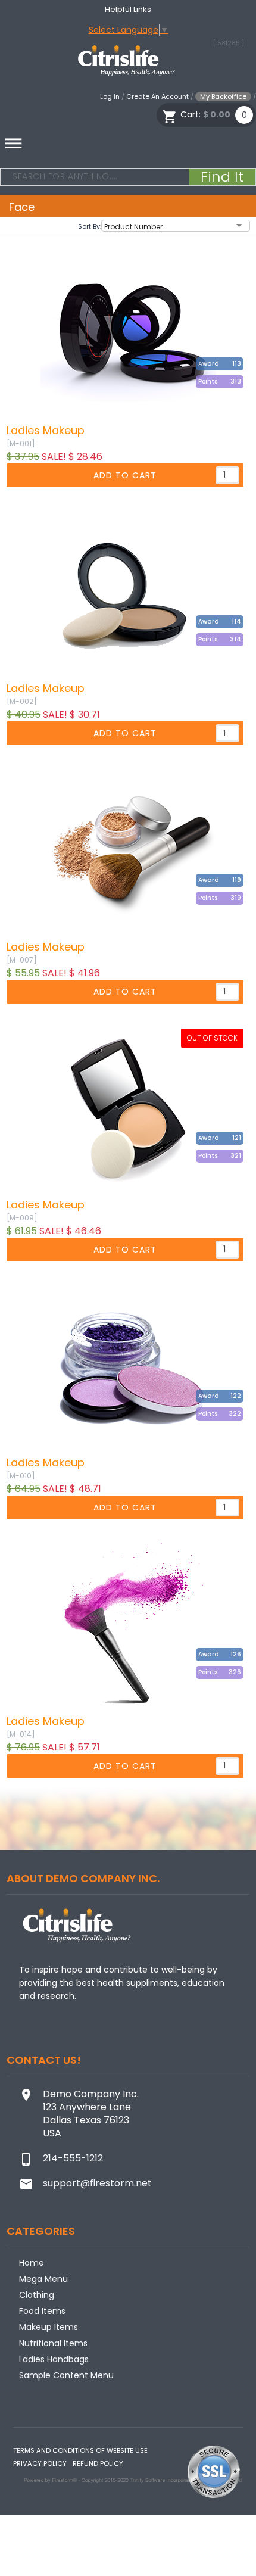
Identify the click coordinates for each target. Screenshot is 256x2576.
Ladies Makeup (46, 431)
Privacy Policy (40, 2463)
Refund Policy (98, 2463)
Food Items (42, 2311)
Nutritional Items (53, 2343)
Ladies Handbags (54, 2359)
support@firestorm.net (97, 2183)
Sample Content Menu (66, 2375)
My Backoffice (223, 96)
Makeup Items (49, 2327)
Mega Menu (43, 2279)
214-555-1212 (73, 2158)
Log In (110, 96)
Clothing (37, 2295)
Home (32, 2263)
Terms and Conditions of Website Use (80, 2450)
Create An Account (157, 96)
